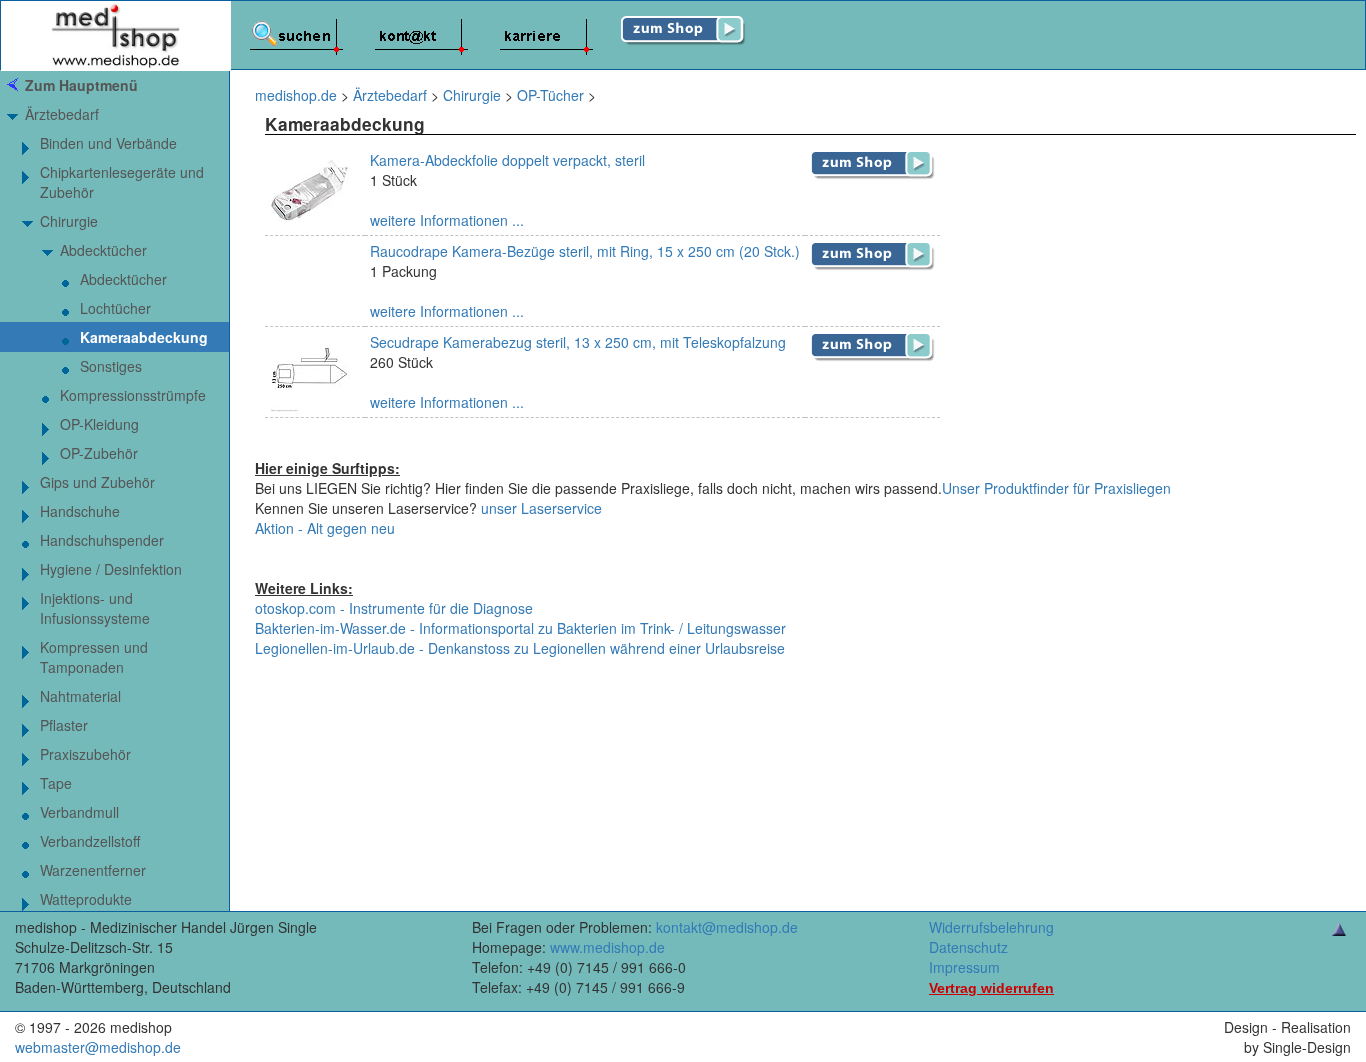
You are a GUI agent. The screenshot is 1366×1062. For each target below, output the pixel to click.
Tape (56, 783)
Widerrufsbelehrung (991, 927)
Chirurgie (69, 221)
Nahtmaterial (80, 696)
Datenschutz (968, 947)
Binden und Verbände (108, 143)
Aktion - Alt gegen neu (325, 528)
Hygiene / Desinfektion (111, 569)
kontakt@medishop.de (727, 927)
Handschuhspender (102, 540)
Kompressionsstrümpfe (133, 395)
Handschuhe (80, 511)
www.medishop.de (607, 947)
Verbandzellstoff (90, 841)
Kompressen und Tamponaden (94, 657)
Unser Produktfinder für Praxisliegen (1056, 488)
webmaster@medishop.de (98, 1047)
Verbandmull (79, 812)
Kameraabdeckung (144, 337)
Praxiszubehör (85, 754)
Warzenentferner (93, 870)
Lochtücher (115, 308)
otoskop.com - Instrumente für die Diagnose (394, 608)
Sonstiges (111, 366)
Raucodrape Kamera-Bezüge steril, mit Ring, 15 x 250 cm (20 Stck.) (585, 251)
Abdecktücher (103, 250)
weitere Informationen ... (447, 220)
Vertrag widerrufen (991, 988)
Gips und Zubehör (97, 482)
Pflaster (64, 725)
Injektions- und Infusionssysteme (95, 608)
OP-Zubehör (99, 453)
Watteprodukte (86, 899)
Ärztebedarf (62, 114)
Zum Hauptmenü (81, 85)
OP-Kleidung (99, 424)
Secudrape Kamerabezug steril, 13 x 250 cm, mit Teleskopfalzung (578, 342)
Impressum (964, 967)
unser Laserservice (541, 508)
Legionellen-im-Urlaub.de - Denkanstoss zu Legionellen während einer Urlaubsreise (520, 648)
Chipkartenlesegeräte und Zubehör (122, 182)
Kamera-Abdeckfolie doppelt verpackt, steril (507, 160)
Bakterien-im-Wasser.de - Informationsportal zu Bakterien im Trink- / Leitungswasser (520, 628)
